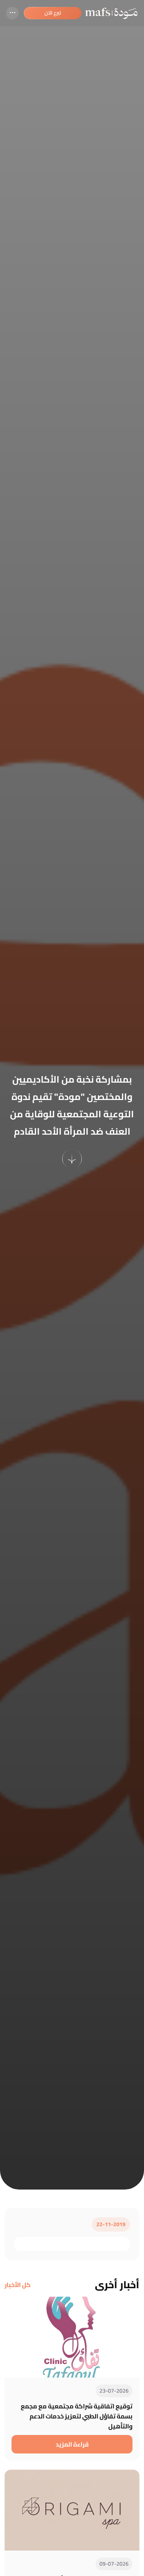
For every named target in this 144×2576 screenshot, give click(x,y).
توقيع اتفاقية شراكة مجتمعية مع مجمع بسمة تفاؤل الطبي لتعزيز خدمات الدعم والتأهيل (77, 2416)
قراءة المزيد (72, 2444)
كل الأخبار (18, 2285)
